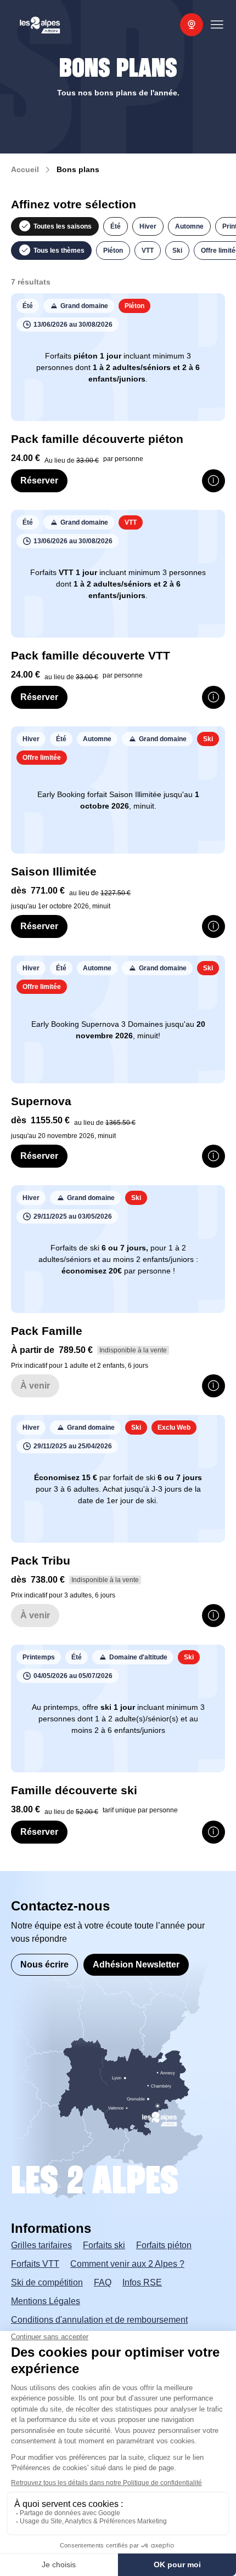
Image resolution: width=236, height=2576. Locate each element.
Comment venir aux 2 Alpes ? (127, 2264)
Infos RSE (142, 2282)
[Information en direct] (192, 25)
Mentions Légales (46, 2301)
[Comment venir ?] (114, 2037)
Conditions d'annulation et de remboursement (99, 2320)
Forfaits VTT (35, 2264)
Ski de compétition (47, 2282)
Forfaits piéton (164, 2245)
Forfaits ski (104, 2245)
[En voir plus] (213, 481)
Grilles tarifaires (41, 2245)
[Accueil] (40, 25)
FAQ (103, 2282)
